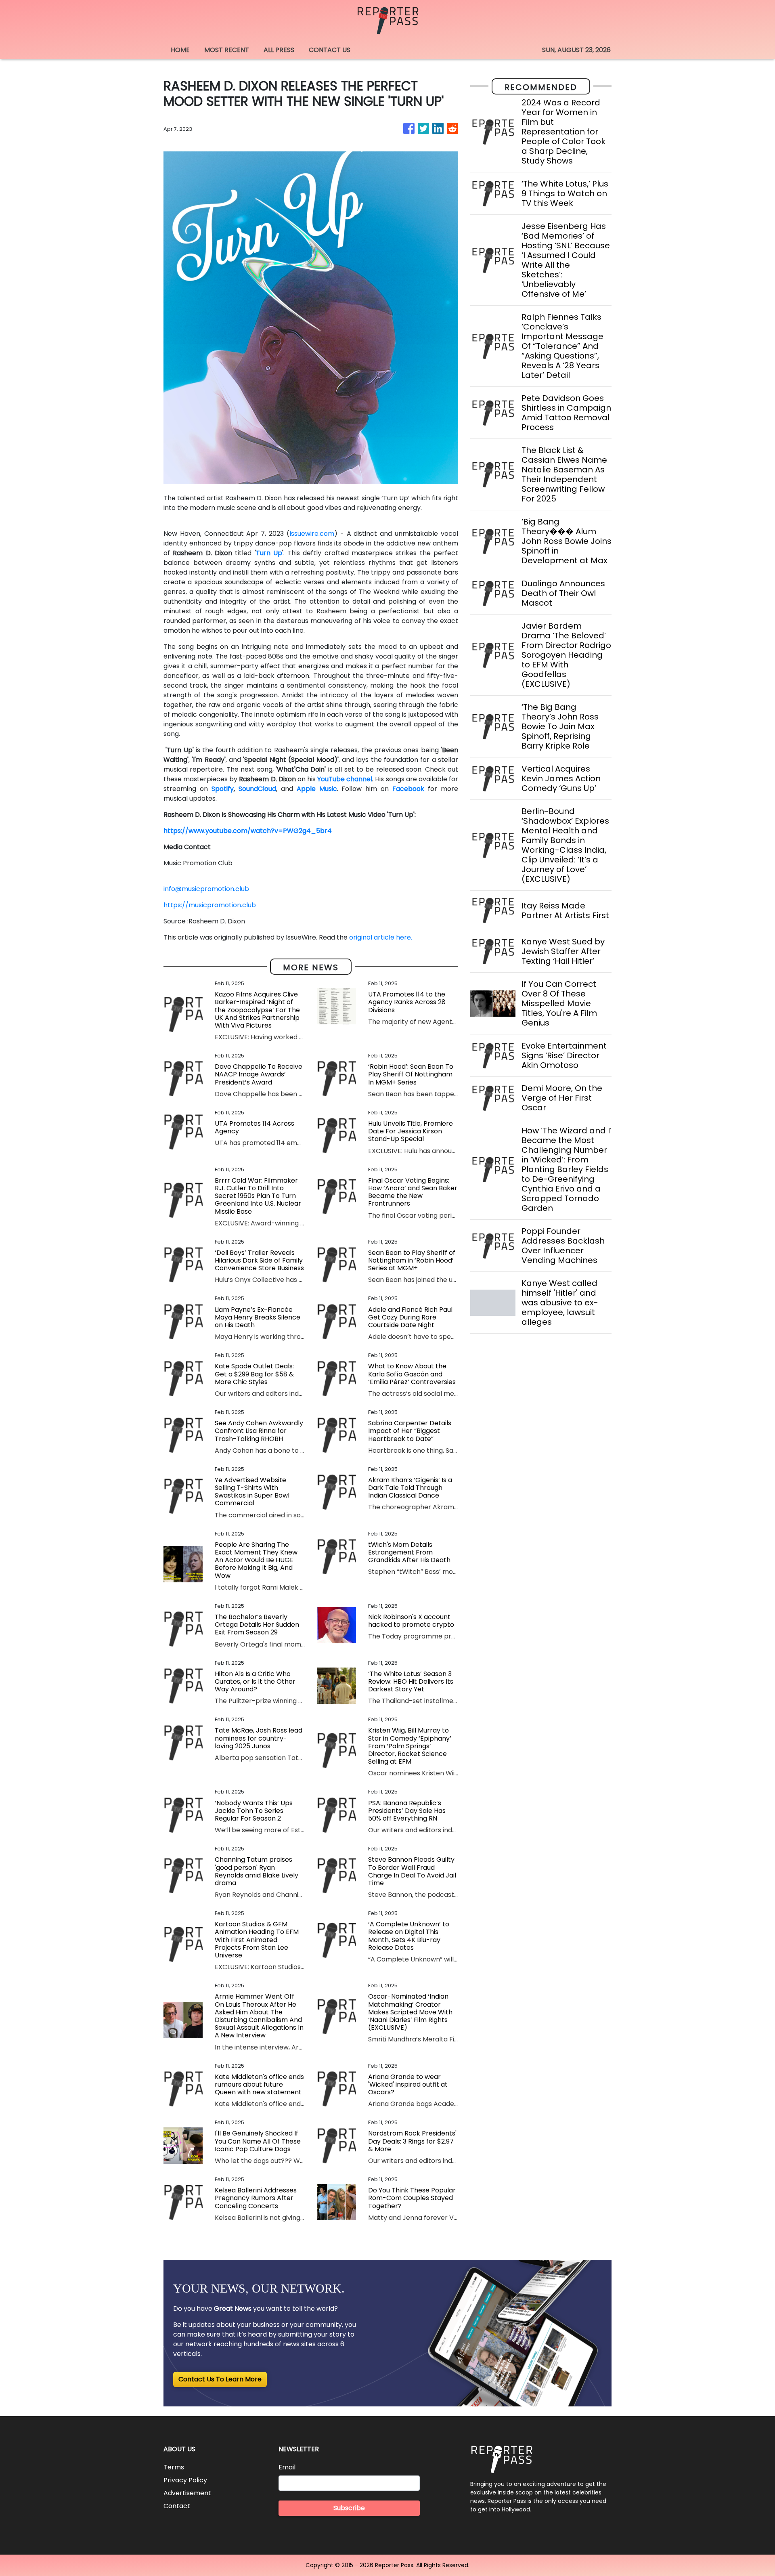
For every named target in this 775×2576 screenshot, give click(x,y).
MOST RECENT (227, 50)
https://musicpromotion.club (210, 905)
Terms (174, 2467)
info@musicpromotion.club (206, 889)
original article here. (381, 937)
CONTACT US (330, 50)
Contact (177, 2506)
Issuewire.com (312, 534)
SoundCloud (257, 789)
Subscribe (349, 2508)
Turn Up (269, 553)
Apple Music (317, 789)
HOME (180, 50)
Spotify (223, 789)
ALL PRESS (279, 50)
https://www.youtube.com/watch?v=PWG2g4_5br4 (248, 831)
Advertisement (187, 2493)
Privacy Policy (185, 2480)
